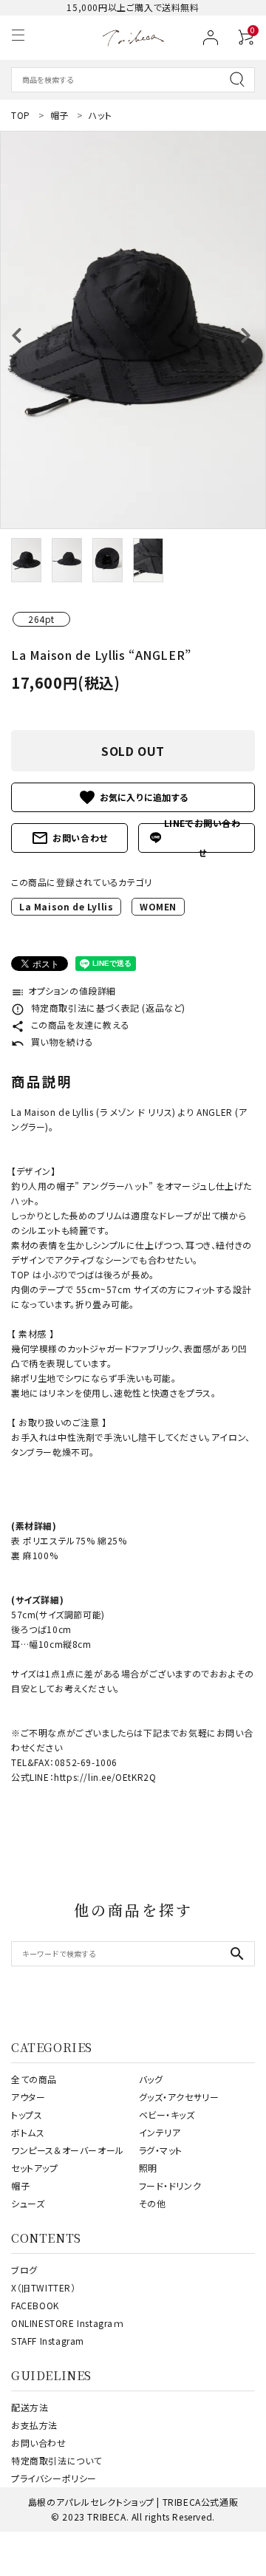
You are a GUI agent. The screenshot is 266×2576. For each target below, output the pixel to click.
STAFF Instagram (48, 2341)
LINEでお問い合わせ (202, 838)
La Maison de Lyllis (66, 906)
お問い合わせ (69, 838)
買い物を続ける (52, 1042)
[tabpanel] (133, 330)
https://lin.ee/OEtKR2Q (105, 1777)
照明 (148, 2168)
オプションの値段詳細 (64, 991)
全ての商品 (34, 2079)
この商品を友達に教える (70, 1025)
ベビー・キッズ (167, 2115)
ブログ (24, 2270)
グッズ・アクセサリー (179, 2097)
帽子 (20, 2185)
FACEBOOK (35, 2305)
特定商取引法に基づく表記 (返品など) (98, 1008)
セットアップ (35, 2168)
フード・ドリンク (170, 2185)
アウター (28, 2097)
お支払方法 (34, 2425)
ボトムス (28, 2132)
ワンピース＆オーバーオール (68, 2150)
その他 (153, 2203)
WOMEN (158, 906)
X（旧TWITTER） (44, 2287)
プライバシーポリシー (54, 2478)
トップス (27, 2115)
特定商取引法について (57, 2460)
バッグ (151, 2079)
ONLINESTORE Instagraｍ (68, 2323)
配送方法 (30, 2407)
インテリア (160, 2132)
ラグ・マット (161, 2150)
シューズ (28, 2203)
